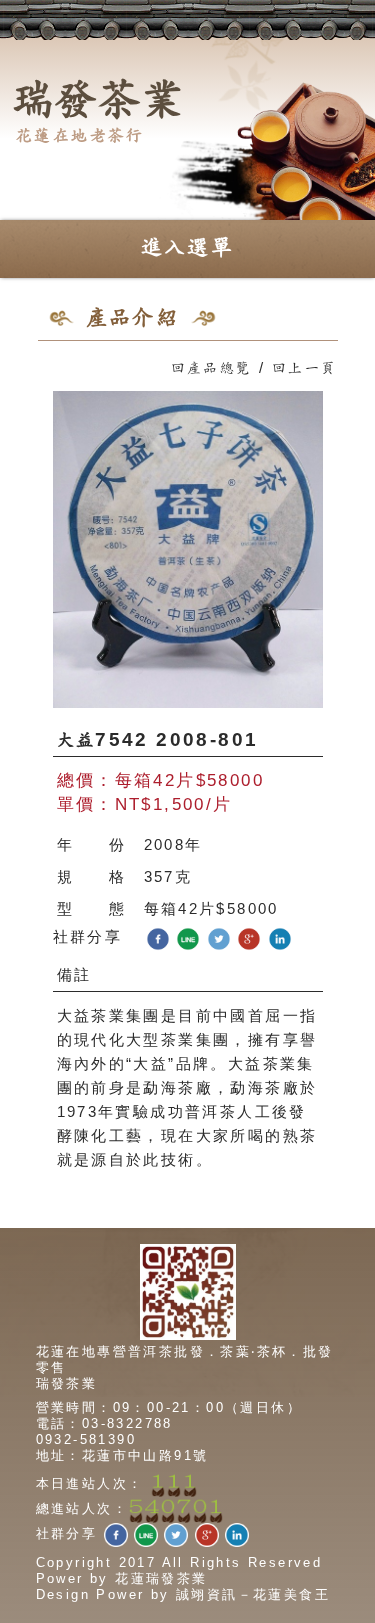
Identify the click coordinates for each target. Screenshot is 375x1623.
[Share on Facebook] (158, 937)
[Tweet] (219, 937)
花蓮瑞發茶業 (161, 1578)
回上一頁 (305, 368)
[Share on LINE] (188, 937)
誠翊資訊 (207, 1594)
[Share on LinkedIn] (280, 937)
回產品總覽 (212, 368)
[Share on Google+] (249, 937)
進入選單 (188, 248)
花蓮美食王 (291, 1594)
